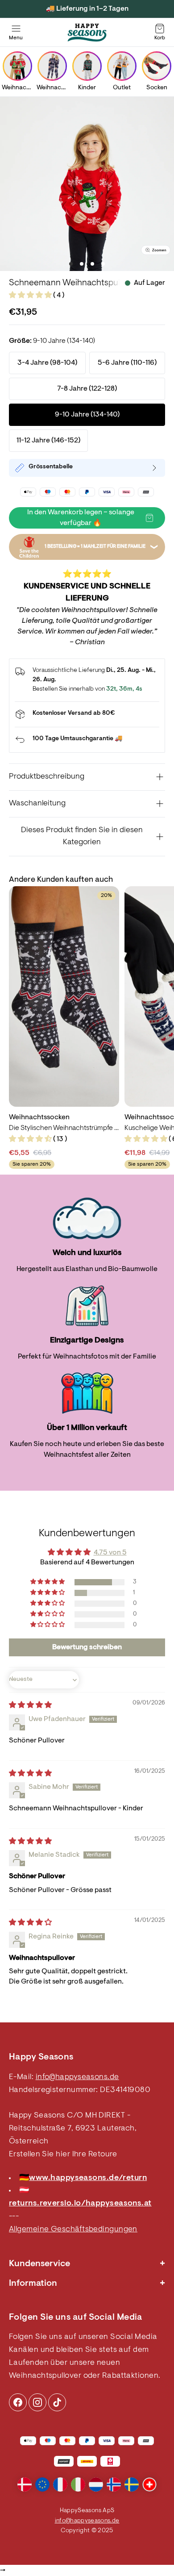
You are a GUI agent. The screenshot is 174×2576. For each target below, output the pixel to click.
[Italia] (78, 2484)
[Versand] (87, 714)
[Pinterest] (37, 2402)
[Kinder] (87, 66)
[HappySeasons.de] (87, 33)
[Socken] (157, 66)
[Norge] (114, 2484)
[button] (31, 296)
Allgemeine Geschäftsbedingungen (73, 2230)
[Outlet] (122, 66)
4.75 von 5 (110, 1553)
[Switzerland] (149, 2484)
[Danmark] (25, 2484)
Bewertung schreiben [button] (87, 1647)
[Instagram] (18, 2402)
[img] (30, 1705)
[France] (60, 2484)
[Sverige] (132, 2484)
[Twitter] (57, 2402)
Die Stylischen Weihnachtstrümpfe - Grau (64, 1128)
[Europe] (42, 2484)
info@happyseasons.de (77, 2077)
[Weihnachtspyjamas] (52, 66)
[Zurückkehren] (87, 740)
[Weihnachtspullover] (17, 66)
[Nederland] (96, 2484)
